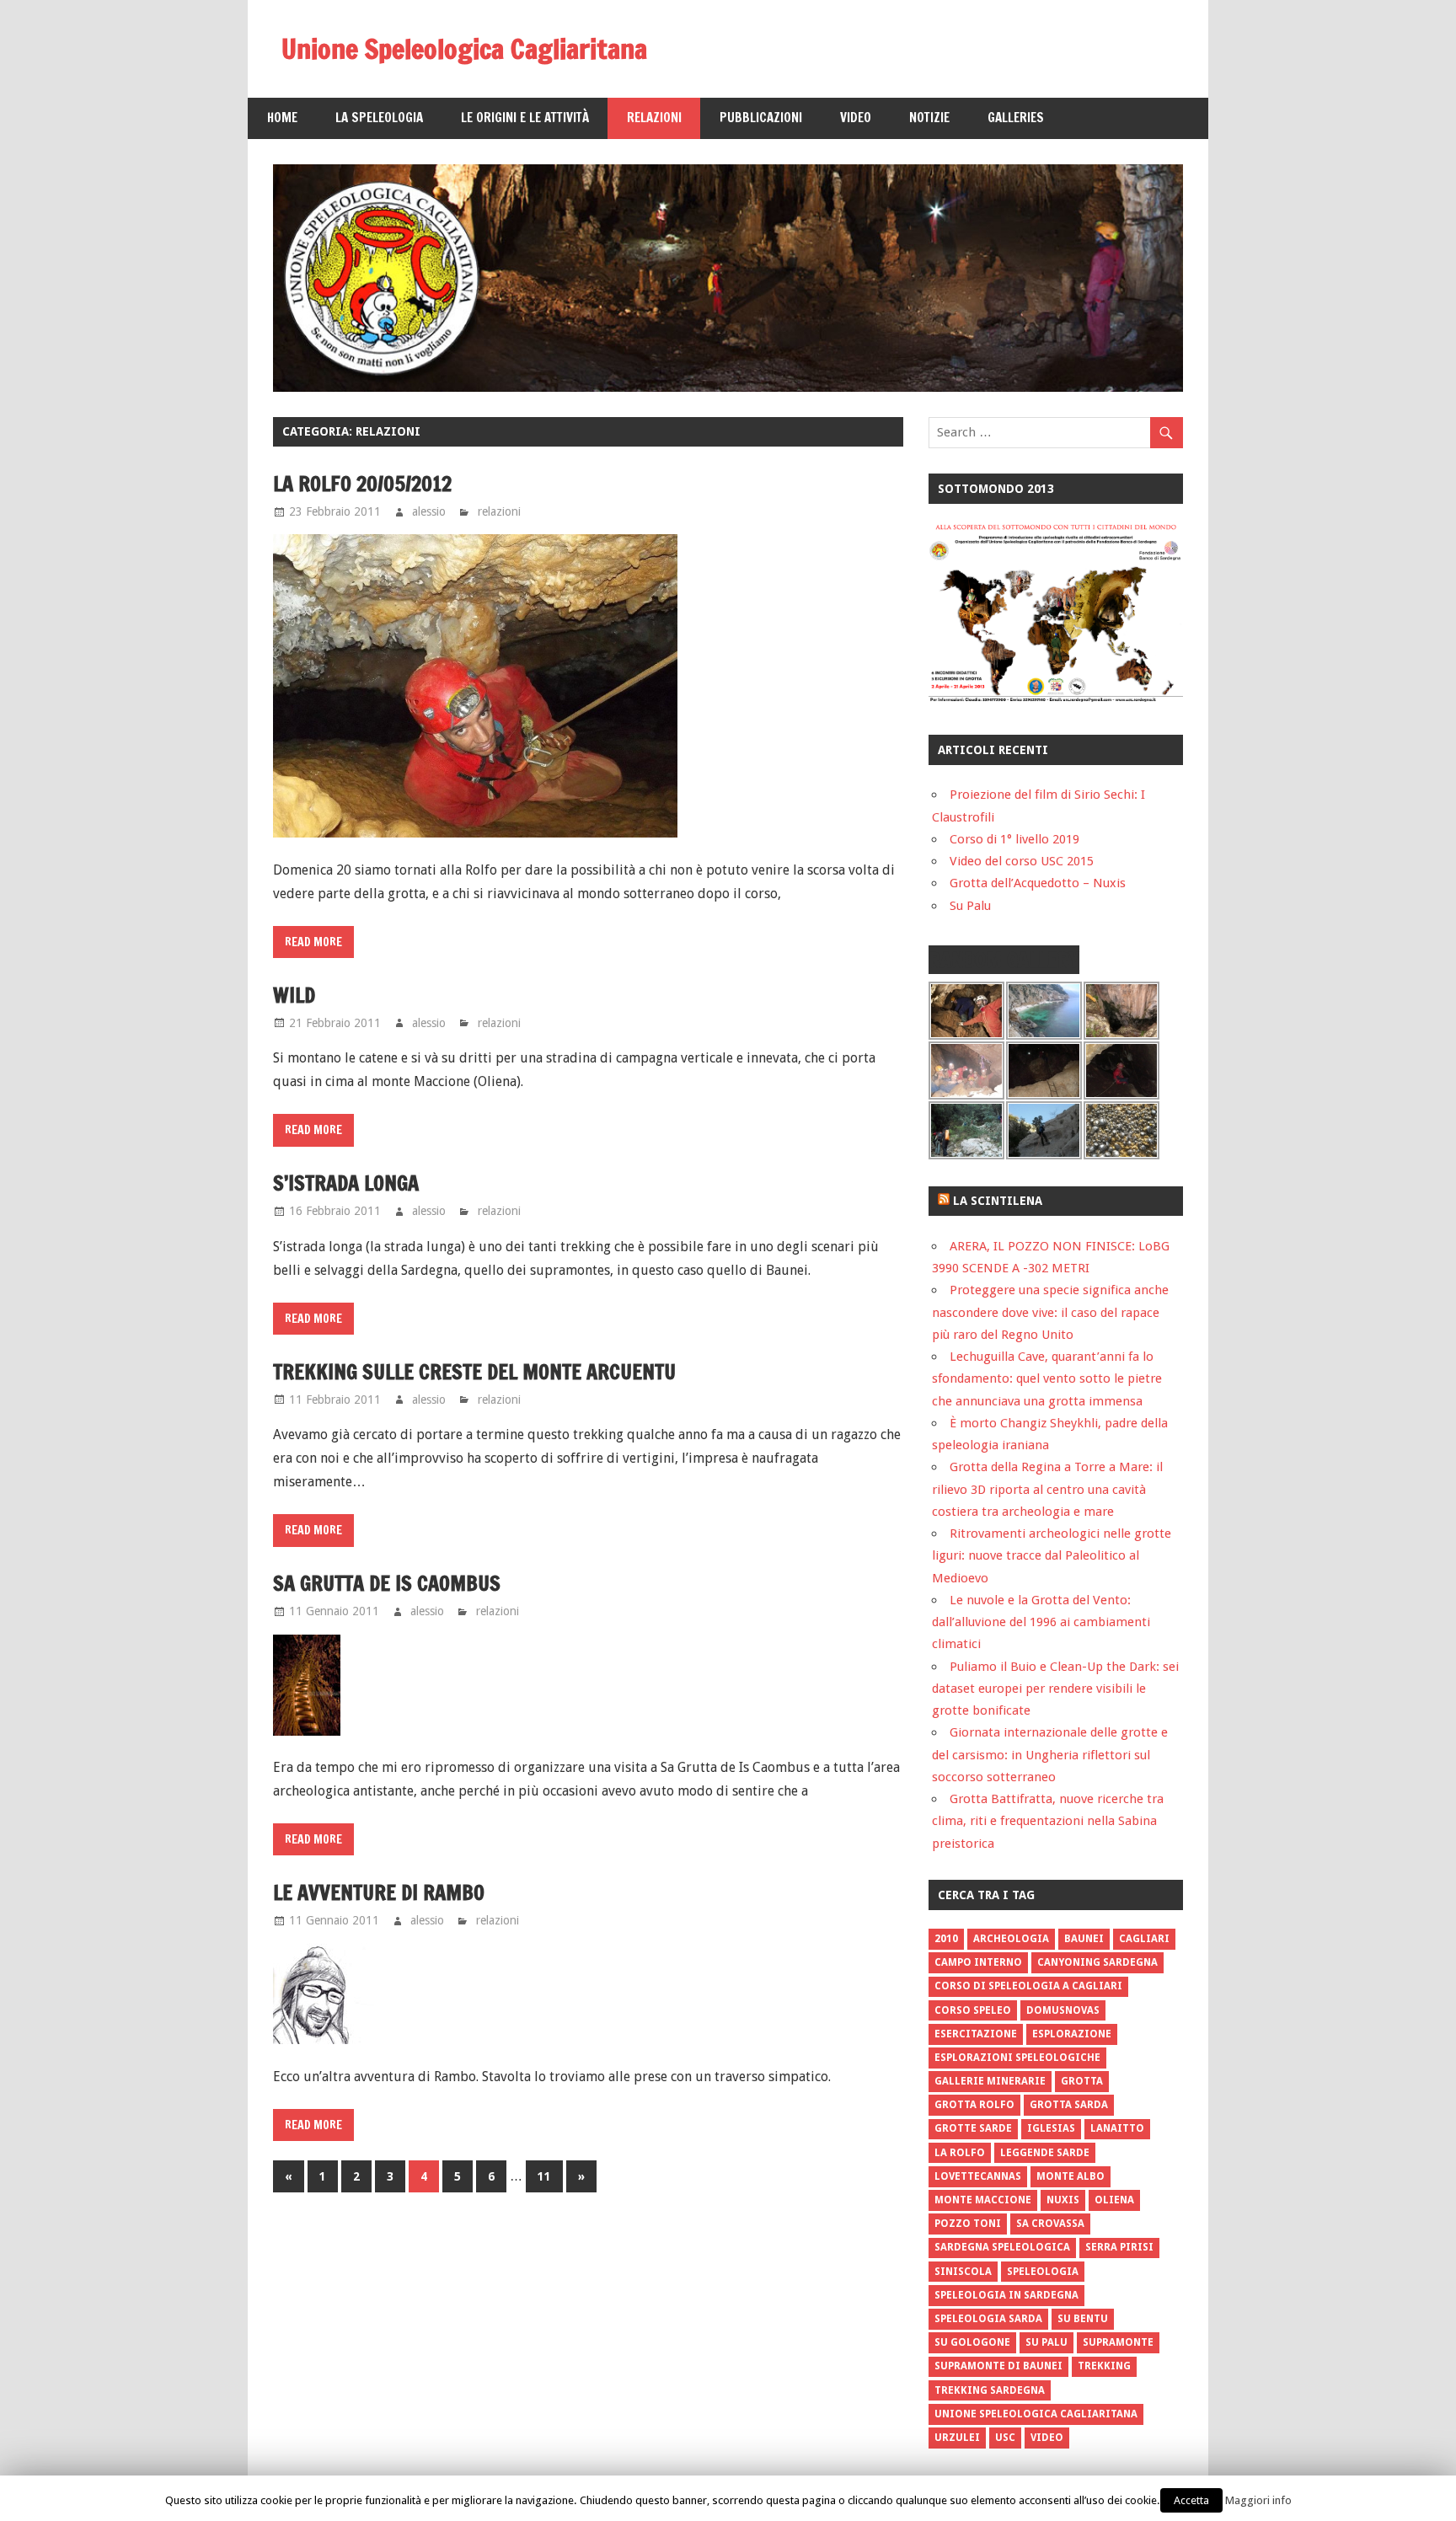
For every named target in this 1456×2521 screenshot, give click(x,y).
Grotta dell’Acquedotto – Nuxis (1038, 883)
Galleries (1016, 118)
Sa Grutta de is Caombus (387, 1583)
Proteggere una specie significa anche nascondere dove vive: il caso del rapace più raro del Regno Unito (1050, 1312)
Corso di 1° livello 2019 (1014, 839)
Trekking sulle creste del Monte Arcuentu (474, 1372)
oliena (1114, 2200)
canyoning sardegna (1097, 1962)
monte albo (1071, 2176)
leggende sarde (1045, 2153)
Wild (294, 995)
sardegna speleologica (1002, 2247)
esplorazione (1072, 2034)
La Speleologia (379, 118)
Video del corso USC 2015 (1022, 861)
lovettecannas (978, 2176)
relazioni (499, 511)
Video (856, 118)
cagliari (1144, 1939)
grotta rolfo (974, 2105)
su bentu (1083, 2319)
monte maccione (983, 2200)
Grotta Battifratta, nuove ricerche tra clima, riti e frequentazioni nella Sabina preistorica (1048, 1821)
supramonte (1118, 2342)
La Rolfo (960, 2153)
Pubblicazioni (761, 118)
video (1047, 2438)
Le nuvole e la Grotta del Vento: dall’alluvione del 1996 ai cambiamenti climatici (1041, 1622)
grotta (1082, 2081)
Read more (313, 942)
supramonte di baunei (998, 2366)
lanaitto (1117, 2128)
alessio (429, 511)
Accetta (1191, 2500)
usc (1005, 2438)
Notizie (929, 118)
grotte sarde (973, 2128)
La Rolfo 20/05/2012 (362, 484)
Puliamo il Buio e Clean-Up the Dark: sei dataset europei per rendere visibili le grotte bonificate (1055, 1689)
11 (544, 2176)
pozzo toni (968, 2224)
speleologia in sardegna (1006, 2295)
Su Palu (970, 906)
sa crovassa (1050, 2224)
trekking (1104, 2366)
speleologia (1043, 2272)
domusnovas (1063, 2010)
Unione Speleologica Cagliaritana (464, 49)
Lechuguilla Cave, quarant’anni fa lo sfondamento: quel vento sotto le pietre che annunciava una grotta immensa (1047, 1379)
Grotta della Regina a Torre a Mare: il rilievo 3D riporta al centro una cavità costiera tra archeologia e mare (1047, 1489)
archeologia (1011, 1939)
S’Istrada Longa (346, 1183)
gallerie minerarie (990, 2081)
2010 (946, 1939)
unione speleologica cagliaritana (1036, 2414)
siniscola (963, 2272)
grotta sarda (1069, 2105)
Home (282, 118)
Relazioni (654, 118)
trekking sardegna (990, 2390)
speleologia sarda (988, 2319)
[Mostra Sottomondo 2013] (1056, 698)
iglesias (1051, 2128)
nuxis (1063, 2200)
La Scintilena (998, 1201)
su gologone (972, 2342)
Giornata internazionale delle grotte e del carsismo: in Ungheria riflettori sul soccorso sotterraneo (1050, 1755)
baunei (1084, 1939)
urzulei (957, 2438)
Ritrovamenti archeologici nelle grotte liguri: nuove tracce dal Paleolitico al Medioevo (1052, 1556)
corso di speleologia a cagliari (1028, 1986)
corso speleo (973, 2010)
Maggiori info (1258, 2500)
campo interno (978, 1962)
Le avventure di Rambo (379, 1892)
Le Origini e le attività (525, 118)
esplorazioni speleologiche (1017, 2058)
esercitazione (976, 2034)
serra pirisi (1119, 2247)
